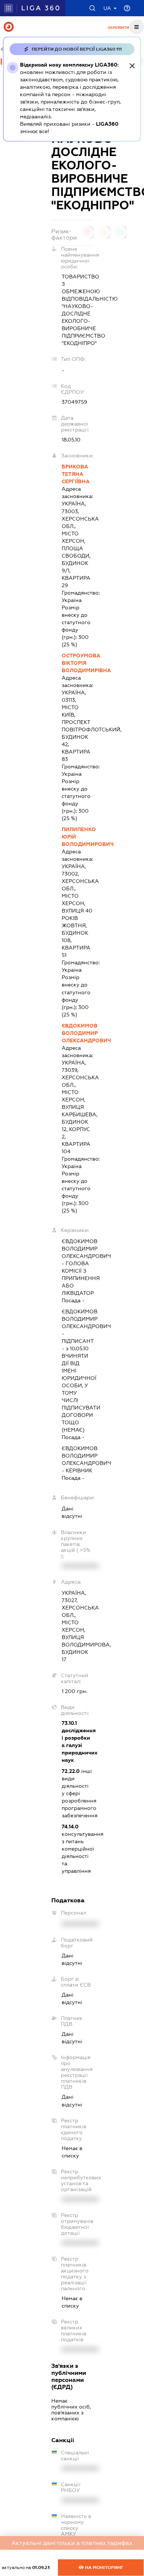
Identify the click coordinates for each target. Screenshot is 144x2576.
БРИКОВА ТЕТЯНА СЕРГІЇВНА (76, 474)
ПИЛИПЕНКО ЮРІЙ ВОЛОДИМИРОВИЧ (77, 837)
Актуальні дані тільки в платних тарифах (72, 2543)
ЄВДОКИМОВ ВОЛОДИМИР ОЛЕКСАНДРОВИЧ (77, 1033)
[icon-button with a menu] (137, 27)
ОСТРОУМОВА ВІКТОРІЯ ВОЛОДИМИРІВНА (77, 663)
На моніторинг (104, 2567)
